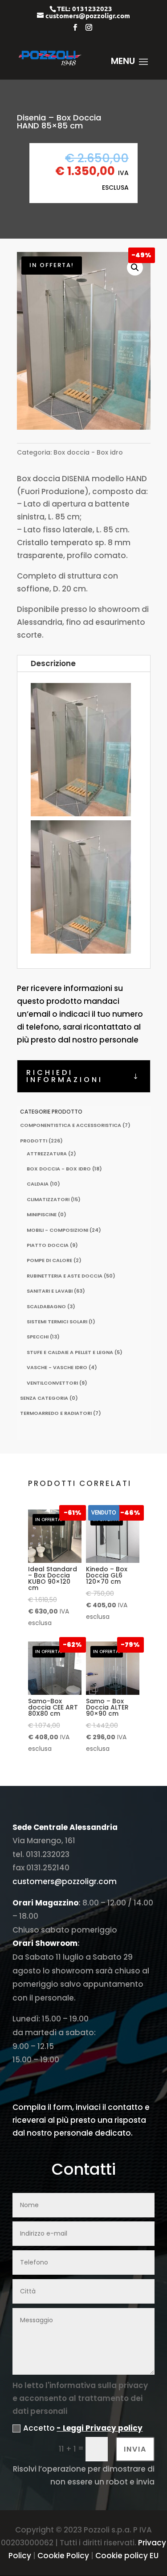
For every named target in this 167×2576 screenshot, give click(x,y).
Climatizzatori (48, 1199)
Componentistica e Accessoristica (71, 1125)
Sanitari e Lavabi (50, 1291)
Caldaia (38, 1184)
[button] (135, 268)
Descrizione (53, 663)
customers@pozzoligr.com (65, 1881)
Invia (135, 2449)
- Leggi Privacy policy (100, 2428)
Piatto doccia (48, 1245)
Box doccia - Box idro (88, 452)
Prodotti (34, 1141)
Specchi (38, 1337)
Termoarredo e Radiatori (56, 1413)
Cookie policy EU (127, 2556)
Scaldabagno (46, 1306)
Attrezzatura (47, 1154)
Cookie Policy (63, 2556)
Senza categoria (44, 1398)
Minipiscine (42, 1214)
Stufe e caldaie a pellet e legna (70, 1352)
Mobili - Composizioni (57, 1230)
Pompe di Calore (49, 1260)
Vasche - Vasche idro (57, 1367)
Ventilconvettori (52, 1383)
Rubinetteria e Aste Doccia (65, 1276)
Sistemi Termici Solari (57, 1322)
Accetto (83, 2428)
